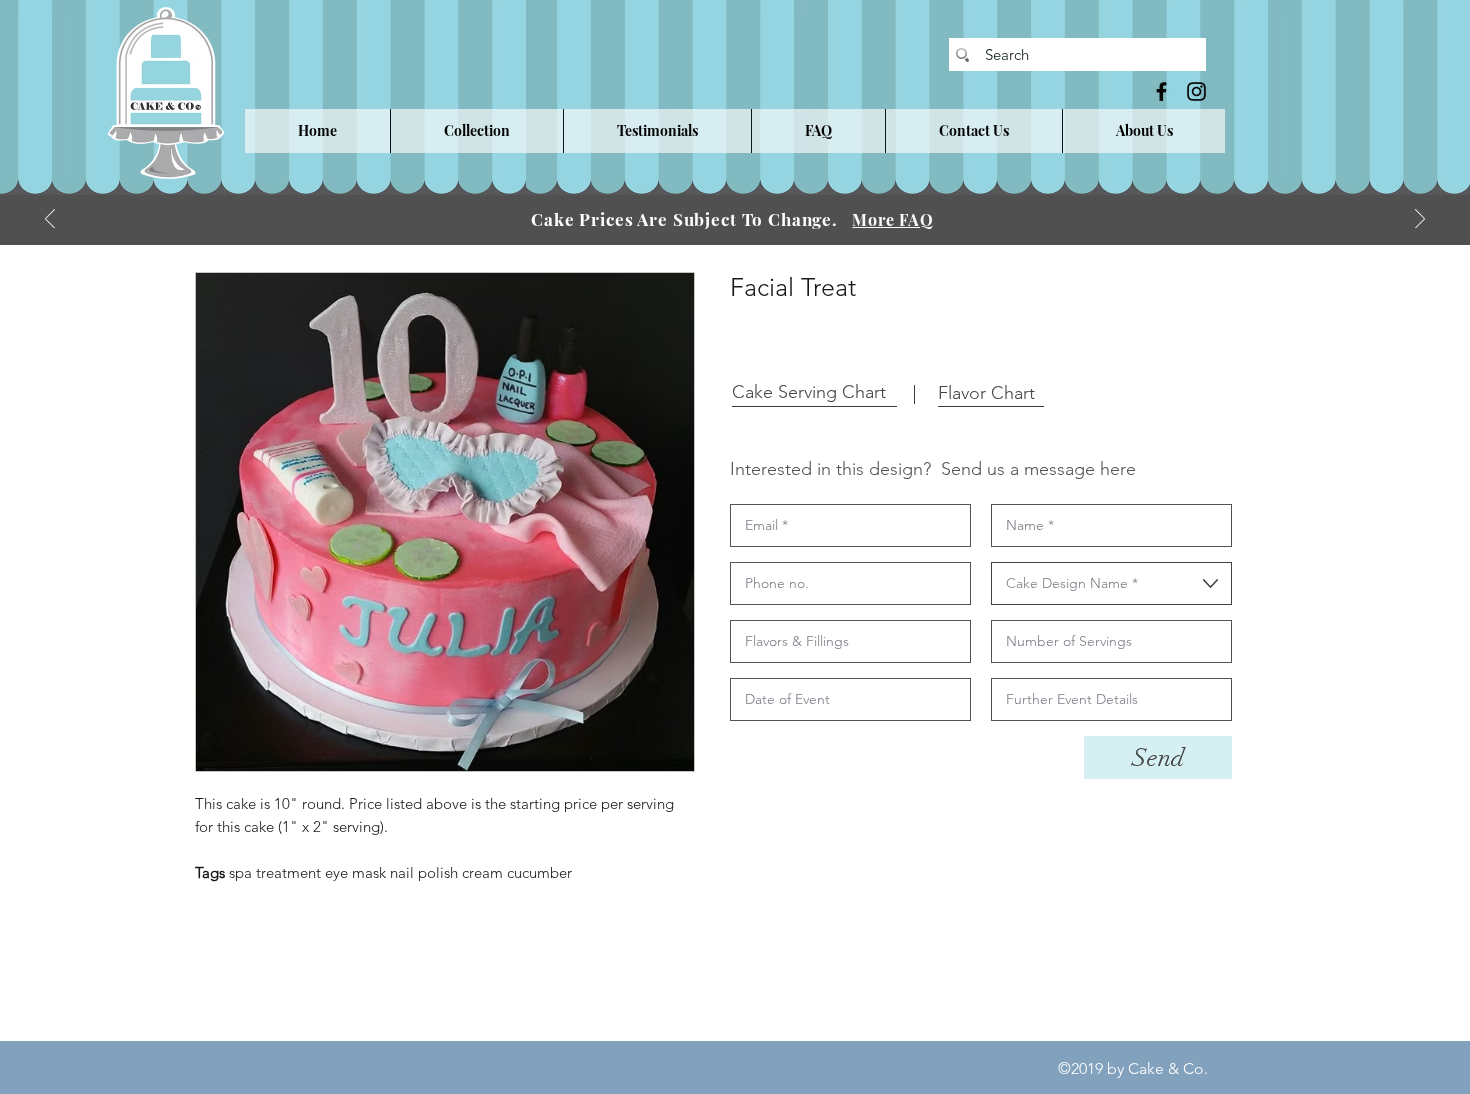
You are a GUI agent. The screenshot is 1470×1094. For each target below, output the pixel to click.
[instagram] (1196, 91)
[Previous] (50, 220)
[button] (476, 131)
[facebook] (1161, 91)
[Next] (1420, 220)
